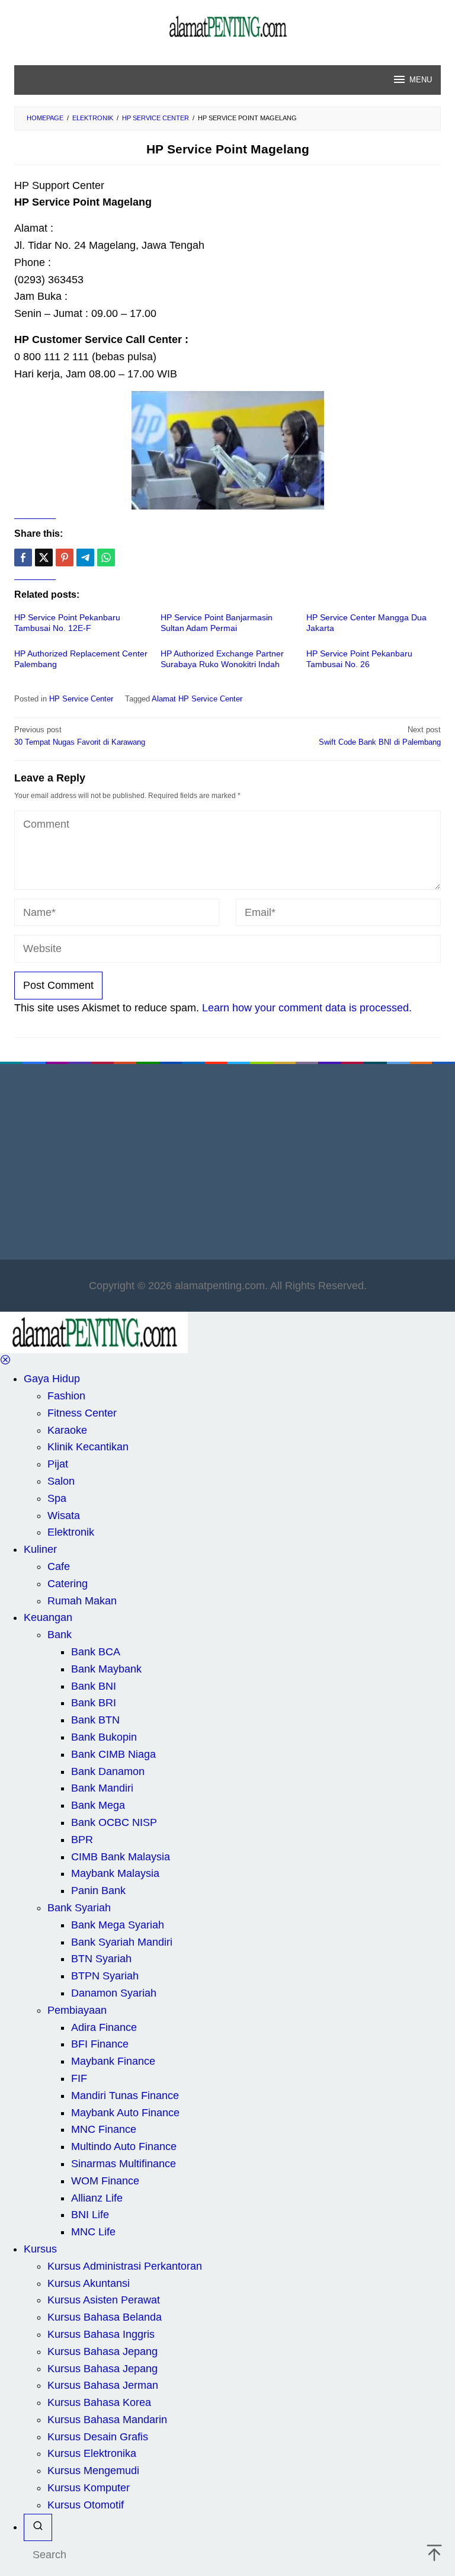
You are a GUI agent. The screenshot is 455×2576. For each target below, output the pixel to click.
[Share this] (23, 558)
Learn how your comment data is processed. (307, 1008)
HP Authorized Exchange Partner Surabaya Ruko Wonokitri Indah (222, 659)
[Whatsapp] (106, 558)
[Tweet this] (44, 558)
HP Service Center (81, 699)
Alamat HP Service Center (197, 699)
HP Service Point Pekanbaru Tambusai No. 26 (359, 659)
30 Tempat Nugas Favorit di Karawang (80, 736)
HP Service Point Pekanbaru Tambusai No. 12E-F (67, 623)
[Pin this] (65, 558)
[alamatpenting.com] (227, 26)
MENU (421, 80)
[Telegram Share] (85, 558)
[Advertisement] (227, 1165)
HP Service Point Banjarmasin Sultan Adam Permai (217, 623)
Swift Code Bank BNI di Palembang (380, 736)
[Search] (38, 2528)
